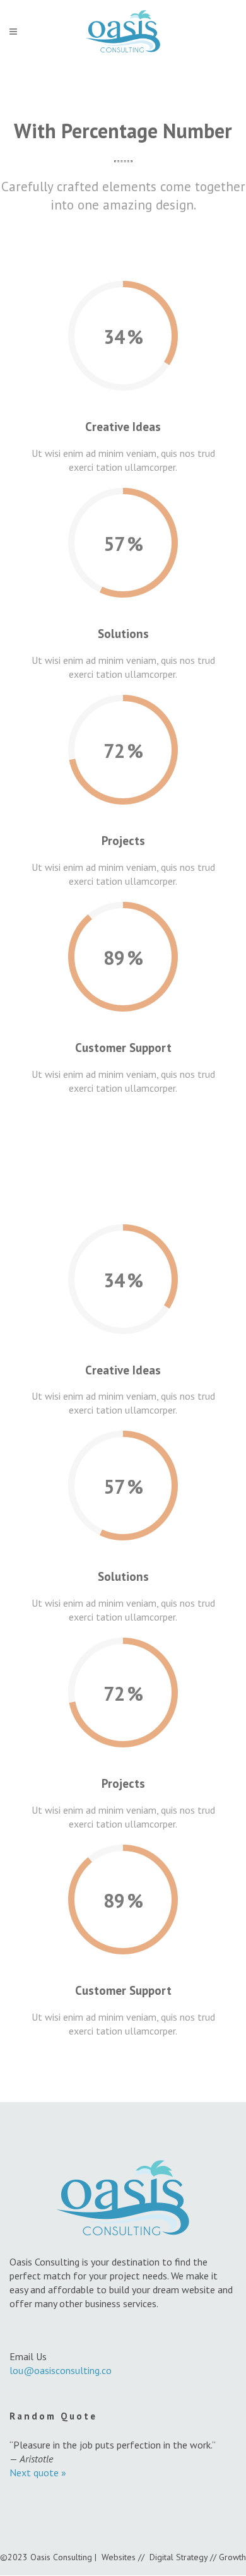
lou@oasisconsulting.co (61, 2370)
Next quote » (38, 2473)
